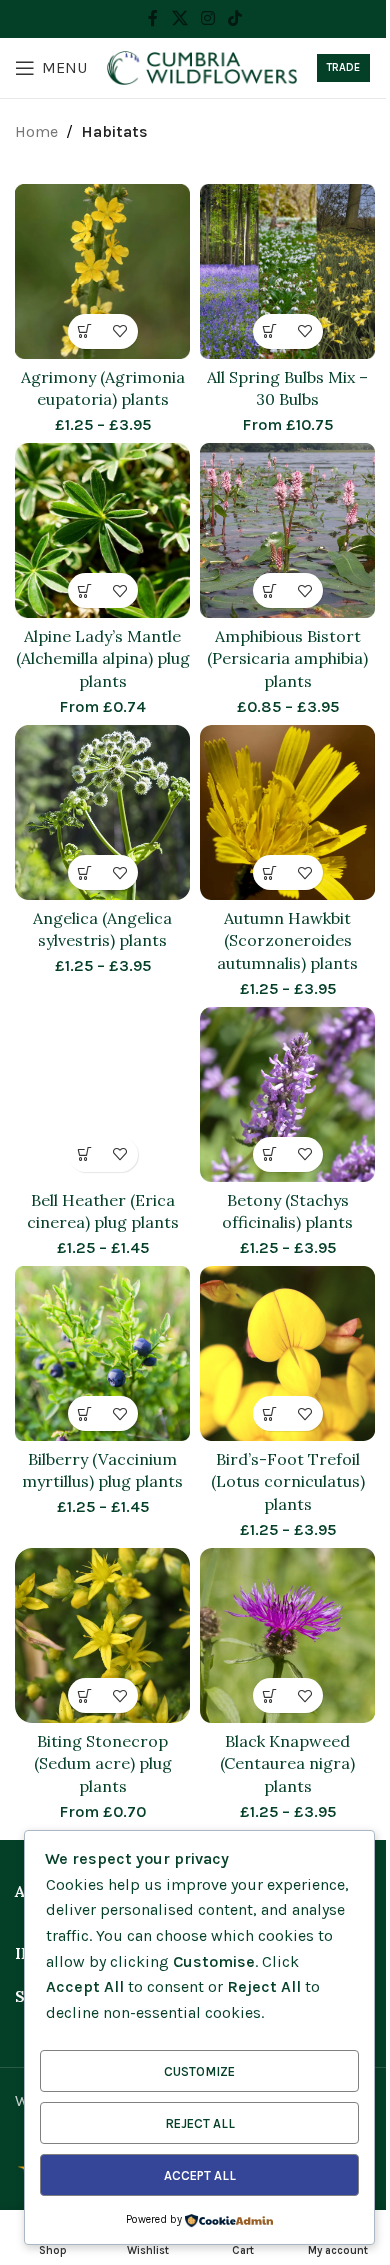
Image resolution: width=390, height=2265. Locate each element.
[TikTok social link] (235, 18)
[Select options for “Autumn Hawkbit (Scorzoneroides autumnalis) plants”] (270, 872)
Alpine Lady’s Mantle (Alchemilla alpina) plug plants (103, 658)
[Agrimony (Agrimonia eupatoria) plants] (102, 271)
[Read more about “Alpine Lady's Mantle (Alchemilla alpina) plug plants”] (85, 590)
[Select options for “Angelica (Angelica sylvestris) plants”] (85, 872)
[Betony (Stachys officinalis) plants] (287, 1094)
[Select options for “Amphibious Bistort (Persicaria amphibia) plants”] (270, 590)
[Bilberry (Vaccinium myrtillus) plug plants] (102, 1353)
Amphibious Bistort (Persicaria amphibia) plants (287, 658)
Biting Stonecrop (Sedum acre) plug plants (103, 1763)
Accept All (200, 2175)
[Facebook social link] (153, 18)
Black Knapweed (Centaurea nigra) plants (287, 1763)
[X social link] (179, 18)
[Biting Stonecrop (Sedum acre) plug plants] (102, 1635)
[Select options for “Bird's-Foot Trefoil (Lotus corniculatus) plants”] (270, 1413)
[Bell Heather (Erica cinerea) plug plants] (102, 1094)
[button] (270, 331)
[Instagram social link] (207, 18)
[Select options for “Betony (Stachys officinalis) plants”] (270, 1154)
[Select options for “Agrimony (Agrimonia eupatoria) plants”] (85, 331)
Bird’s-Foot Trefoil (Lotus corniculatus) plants (288, 1481)
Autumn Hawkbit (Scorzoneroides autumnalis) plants (287, 940)
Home (36, 131)
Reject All (200, 2123)
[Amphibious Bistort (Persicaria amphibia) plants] (287, 530)
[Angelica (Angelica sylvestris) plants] (102, 812)
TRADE (343, 67)
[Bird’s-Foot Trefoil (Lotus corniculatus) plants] (287, 1353)
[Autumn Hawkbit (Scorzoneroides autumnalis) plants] (287, 812)
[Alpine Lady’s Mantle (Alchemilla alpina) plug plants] (102, 530)
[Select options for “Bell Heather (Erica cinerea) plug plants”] (85, 1154)
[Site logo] (202, 66)
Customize (199, 2071)
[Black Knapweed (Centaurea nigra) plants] (287, 1635)
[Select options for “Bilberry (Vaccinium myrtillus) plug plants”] (85, 1413)
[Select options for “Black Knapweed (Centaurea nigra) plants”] (270, 1695)
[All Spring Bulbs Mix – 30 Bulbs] (287, 271)
